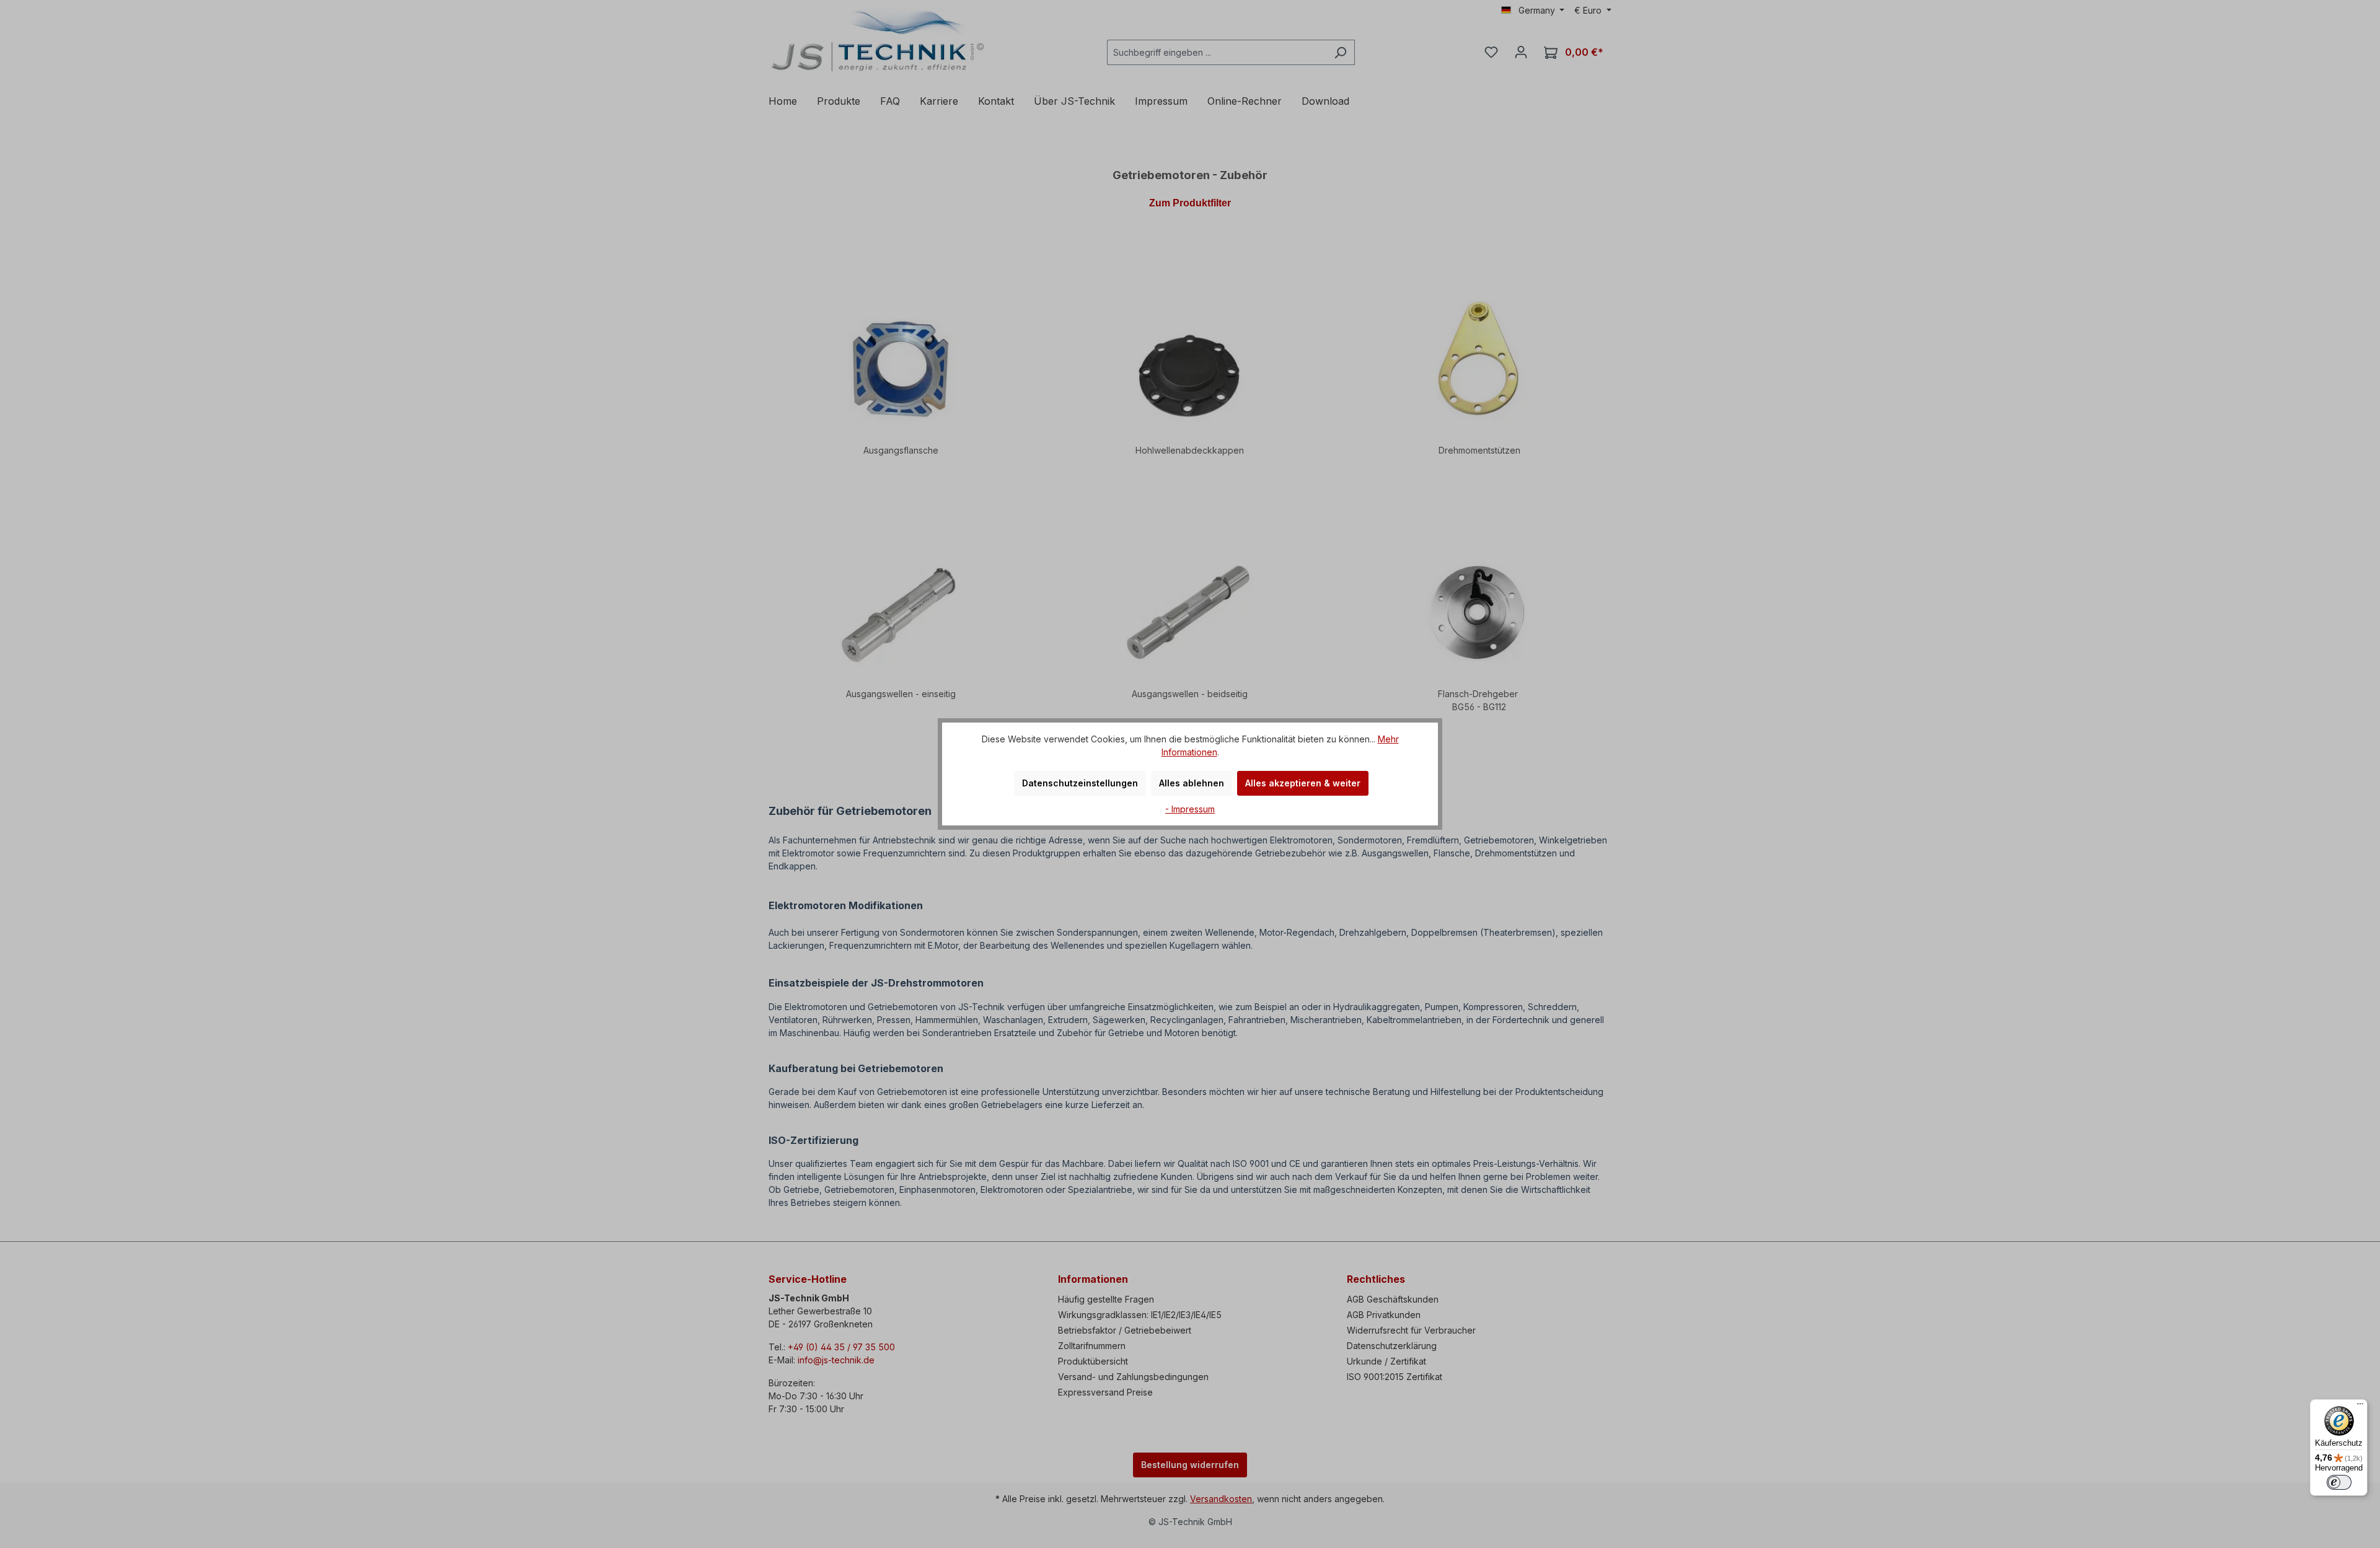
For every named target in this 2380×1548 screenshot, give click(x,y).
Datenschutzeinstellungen (1080, 783)
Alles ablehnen (1192, 783)
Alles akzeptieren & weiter (1303, 783)
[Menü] (2360, 1407)
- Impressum (1190, 809)
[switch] (2339, 1482)
